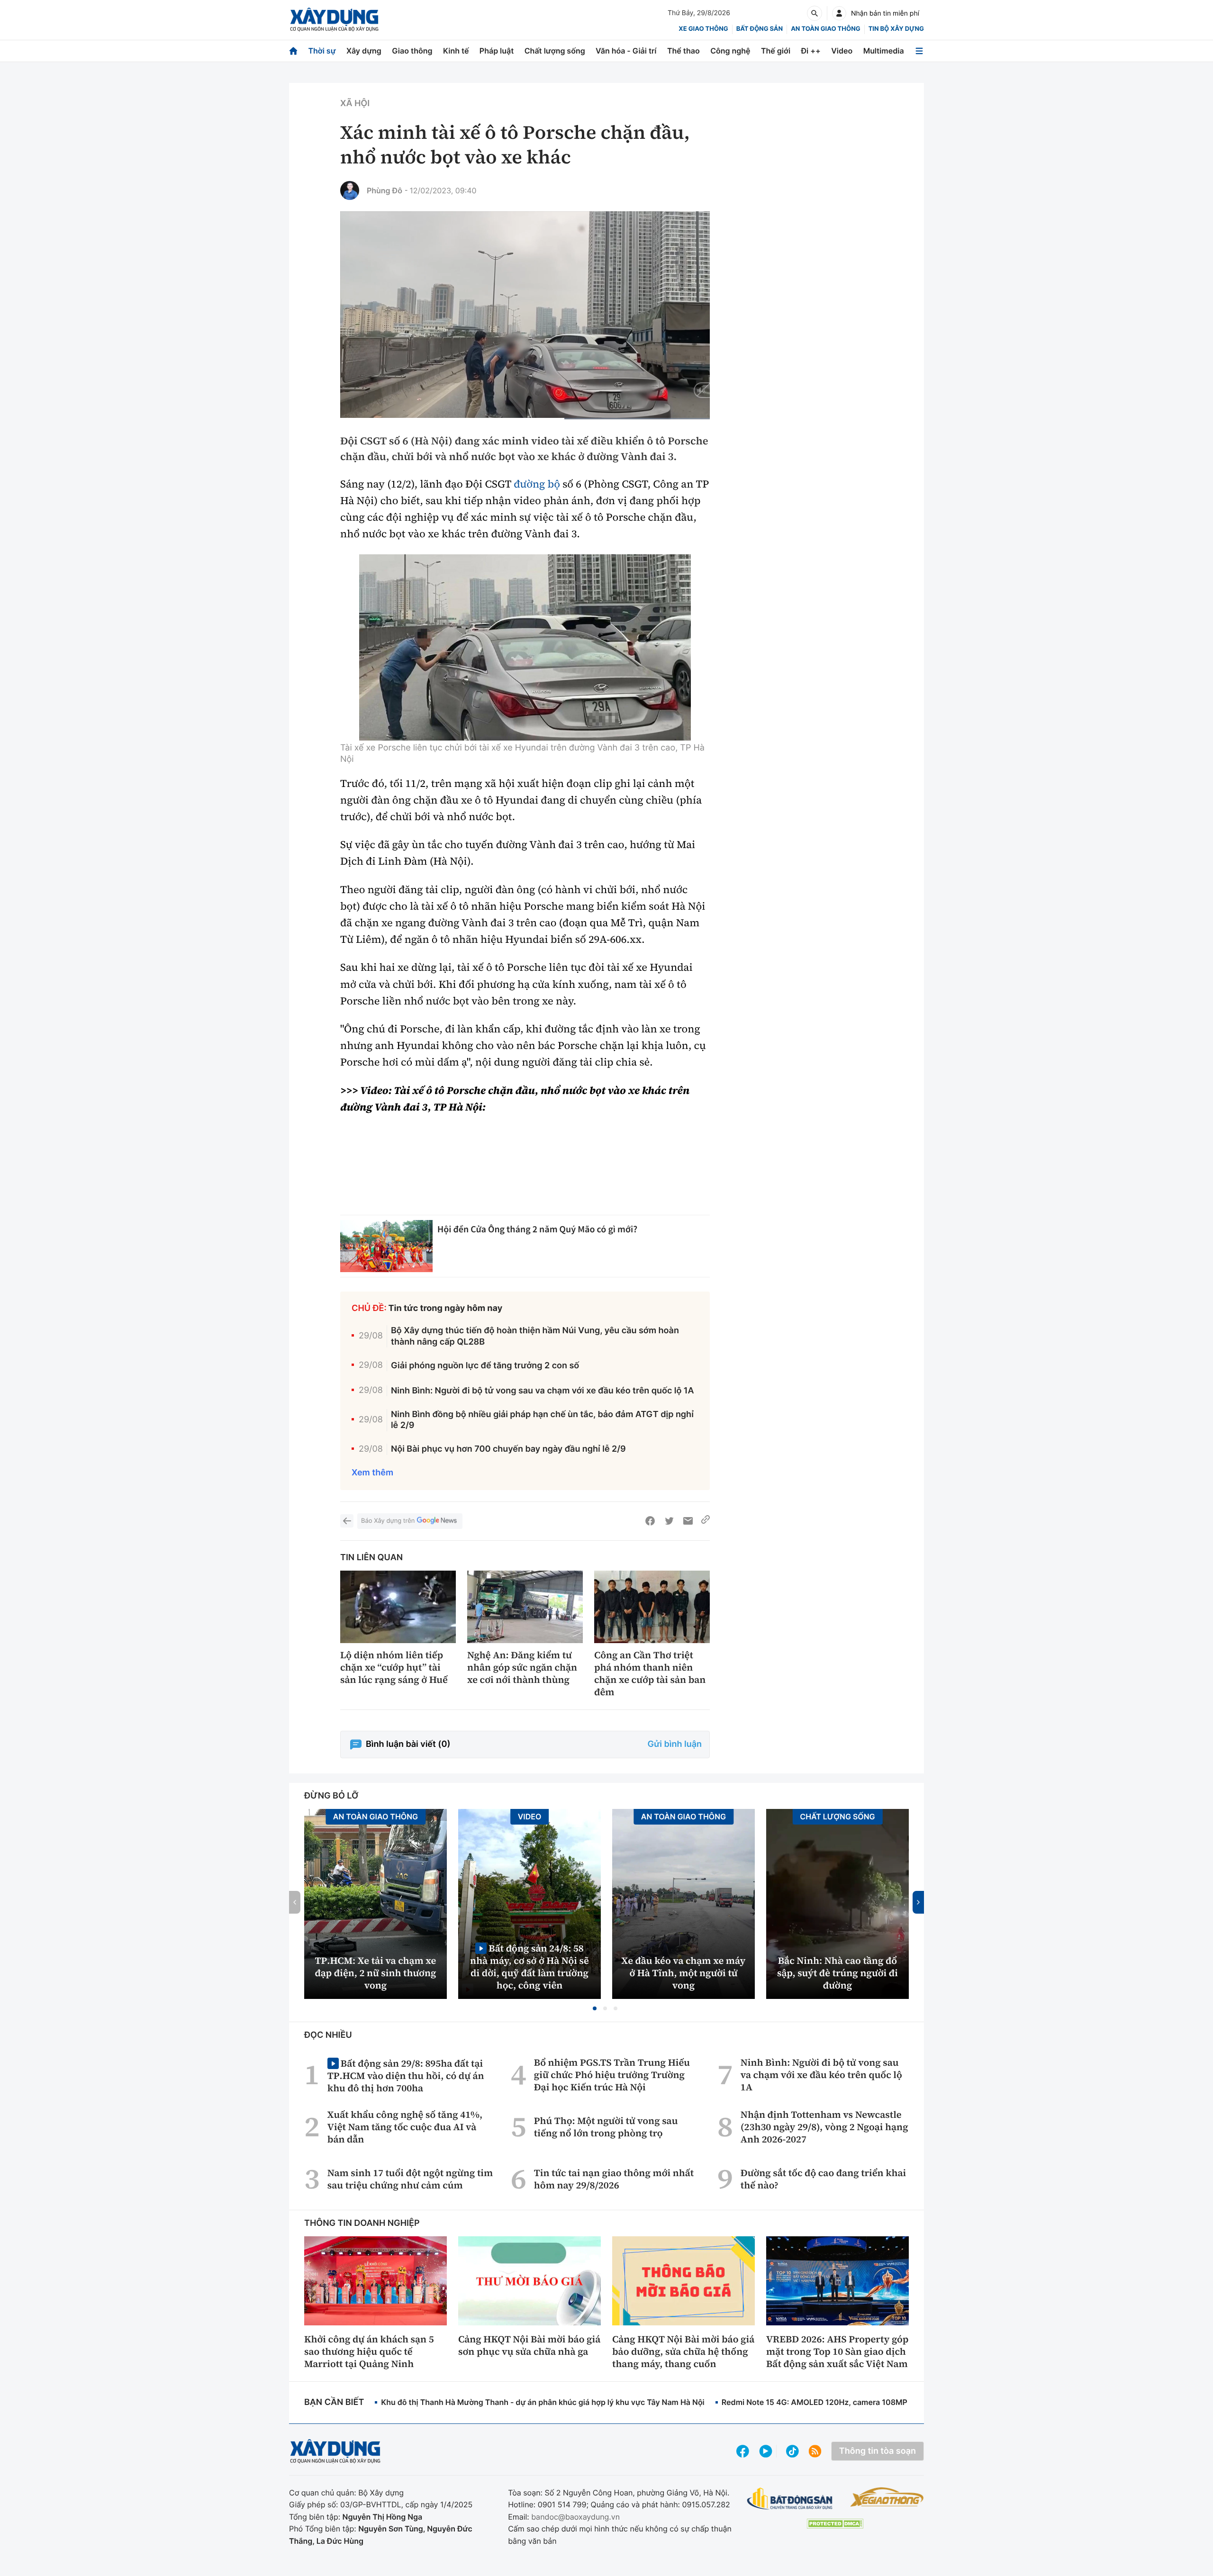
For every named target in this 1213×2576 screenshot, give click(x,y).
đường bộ (537, 484)
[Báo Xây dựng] (334, 20)
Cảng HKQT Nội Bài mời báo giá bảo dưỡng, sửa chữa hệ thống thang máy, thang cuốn (683, 2351)
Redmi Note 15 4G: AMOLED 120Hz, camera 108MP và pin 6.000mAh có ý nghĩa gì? (873, 2402)
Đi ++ (811, 51)
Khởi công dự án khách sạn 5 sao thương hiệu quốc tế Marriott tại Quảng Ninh (369, 2351)
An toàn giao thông (825, 29)
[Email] (688, 1521)
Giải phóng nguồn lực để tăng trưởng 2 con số (485, 1366)
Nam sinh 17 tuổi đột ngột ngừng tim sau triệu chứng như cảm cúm (410, 2179)
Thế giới (776, 51)
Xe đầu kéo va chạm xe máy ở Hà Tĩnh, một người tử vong (684, 1973)
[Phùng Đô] (350, 190)
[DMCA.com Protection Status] (835, 2524)
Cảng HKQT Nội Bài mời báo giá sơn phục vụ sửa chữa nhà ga (529, 2345)
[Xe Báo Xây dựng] (887, 2497)
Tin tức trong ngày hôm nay (446, 1308)
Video (842, 51)
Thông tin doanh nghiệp (362, 2223)
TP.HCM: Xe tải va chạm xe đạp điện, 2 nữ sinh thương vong (376, 1973)
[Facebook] (650, 1521)
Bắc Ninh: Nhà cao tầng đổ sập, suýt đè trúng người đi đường (837, 1973)
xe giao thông (703, 29)
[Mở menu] (919, 51)
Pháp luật (497, 51)
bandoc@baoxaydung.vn (575, 2517)
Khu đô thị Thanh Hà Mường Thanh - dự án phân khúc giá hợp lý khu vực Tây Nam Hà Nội (543, 2402)
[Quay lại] (347, 1521)
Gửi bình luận (675, 1744)
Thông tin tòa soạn (878, 2451)
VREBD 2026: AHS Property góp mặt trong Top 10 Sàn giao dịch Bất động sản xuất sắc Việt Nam (837, 2351)
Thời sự (322, 51)
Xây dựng (364, 51)
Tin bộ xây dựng (896, 29)
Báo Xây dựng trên (388, 1521)
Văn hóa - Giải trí (626, 51)
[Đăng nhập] (839, 13)
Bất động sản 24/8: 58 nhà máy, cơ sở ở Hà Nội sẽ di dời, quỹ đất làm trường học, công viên (530, 1966)
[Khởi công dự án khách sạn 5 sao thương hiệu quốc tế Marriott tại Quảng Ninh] (376, 2281)
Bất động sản (760, 29)
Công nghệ (730, 51)
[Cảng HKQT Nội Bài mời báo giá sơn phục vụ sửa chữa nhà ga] (530, 2281)
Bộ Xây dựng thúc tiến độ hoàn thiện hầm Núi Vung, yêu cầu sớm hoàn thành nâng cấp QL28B (535, 1336)
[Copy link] (706, 1521)
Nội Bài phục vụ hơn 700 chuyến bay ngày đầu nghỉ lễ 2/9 (508, 1449)
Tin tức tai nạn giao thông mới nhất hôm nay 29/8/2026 (614, 2179)
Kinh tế (456, 51)
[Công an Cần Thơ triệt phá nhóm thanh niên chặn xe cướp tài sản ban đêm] (652, 1607)
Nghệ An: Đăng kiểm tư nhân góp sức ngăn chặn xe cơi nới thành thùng (522, 1667)
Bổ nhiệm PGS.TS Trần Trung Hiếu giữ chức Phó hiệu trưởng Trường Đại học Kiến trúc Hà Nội (612, 2075)
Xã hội (355, 104)
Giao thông (412, 51)
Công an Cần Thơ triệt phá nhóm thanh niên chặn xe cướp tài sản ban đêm (650, 1673)
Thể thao (683, 51)
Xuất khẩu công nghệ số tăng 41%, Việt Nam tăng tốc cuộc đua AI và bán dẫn (405, 2127)
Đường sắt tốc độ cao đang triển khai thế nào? (823, 2179)
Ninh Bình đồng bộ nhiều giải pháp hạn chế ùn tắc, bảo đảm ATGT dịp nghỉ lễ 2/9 (542, 1420)
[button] (595, 2008)
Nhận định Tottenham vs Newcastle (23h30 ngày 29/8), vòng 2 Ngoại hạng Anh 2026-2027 (824, 2127)
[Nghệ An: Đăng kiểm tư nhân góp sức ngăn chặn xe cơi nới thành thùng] (525, 1607)
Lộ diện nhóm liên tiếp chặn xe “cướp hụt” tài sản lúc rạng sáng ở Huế (394, 1667)
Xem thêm (372, 1473)
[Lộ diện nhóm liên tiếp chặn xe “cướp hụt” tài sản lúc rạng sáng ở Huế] (398, 1607)
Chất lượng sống (555, 51)
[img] (525, 647)
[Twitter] (669, 1521)
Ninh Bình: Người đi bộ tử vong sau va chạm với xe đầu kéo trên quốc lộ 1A (543, 1391)
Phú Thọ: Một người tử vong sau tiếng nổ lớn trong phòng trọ (606, 2127)
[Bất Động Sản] (790, 2499)
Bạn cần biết (334, 2402)
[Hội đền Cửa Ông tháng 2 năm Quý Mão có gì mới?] (386, 1246)
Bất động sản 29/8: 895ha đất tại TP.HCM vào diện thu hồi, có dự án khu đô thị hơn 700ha (406, 2075)
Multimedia (884, 51)
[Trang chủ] (293, 51)
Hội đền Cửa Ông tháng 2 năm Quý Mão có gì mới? (537, 1229)
